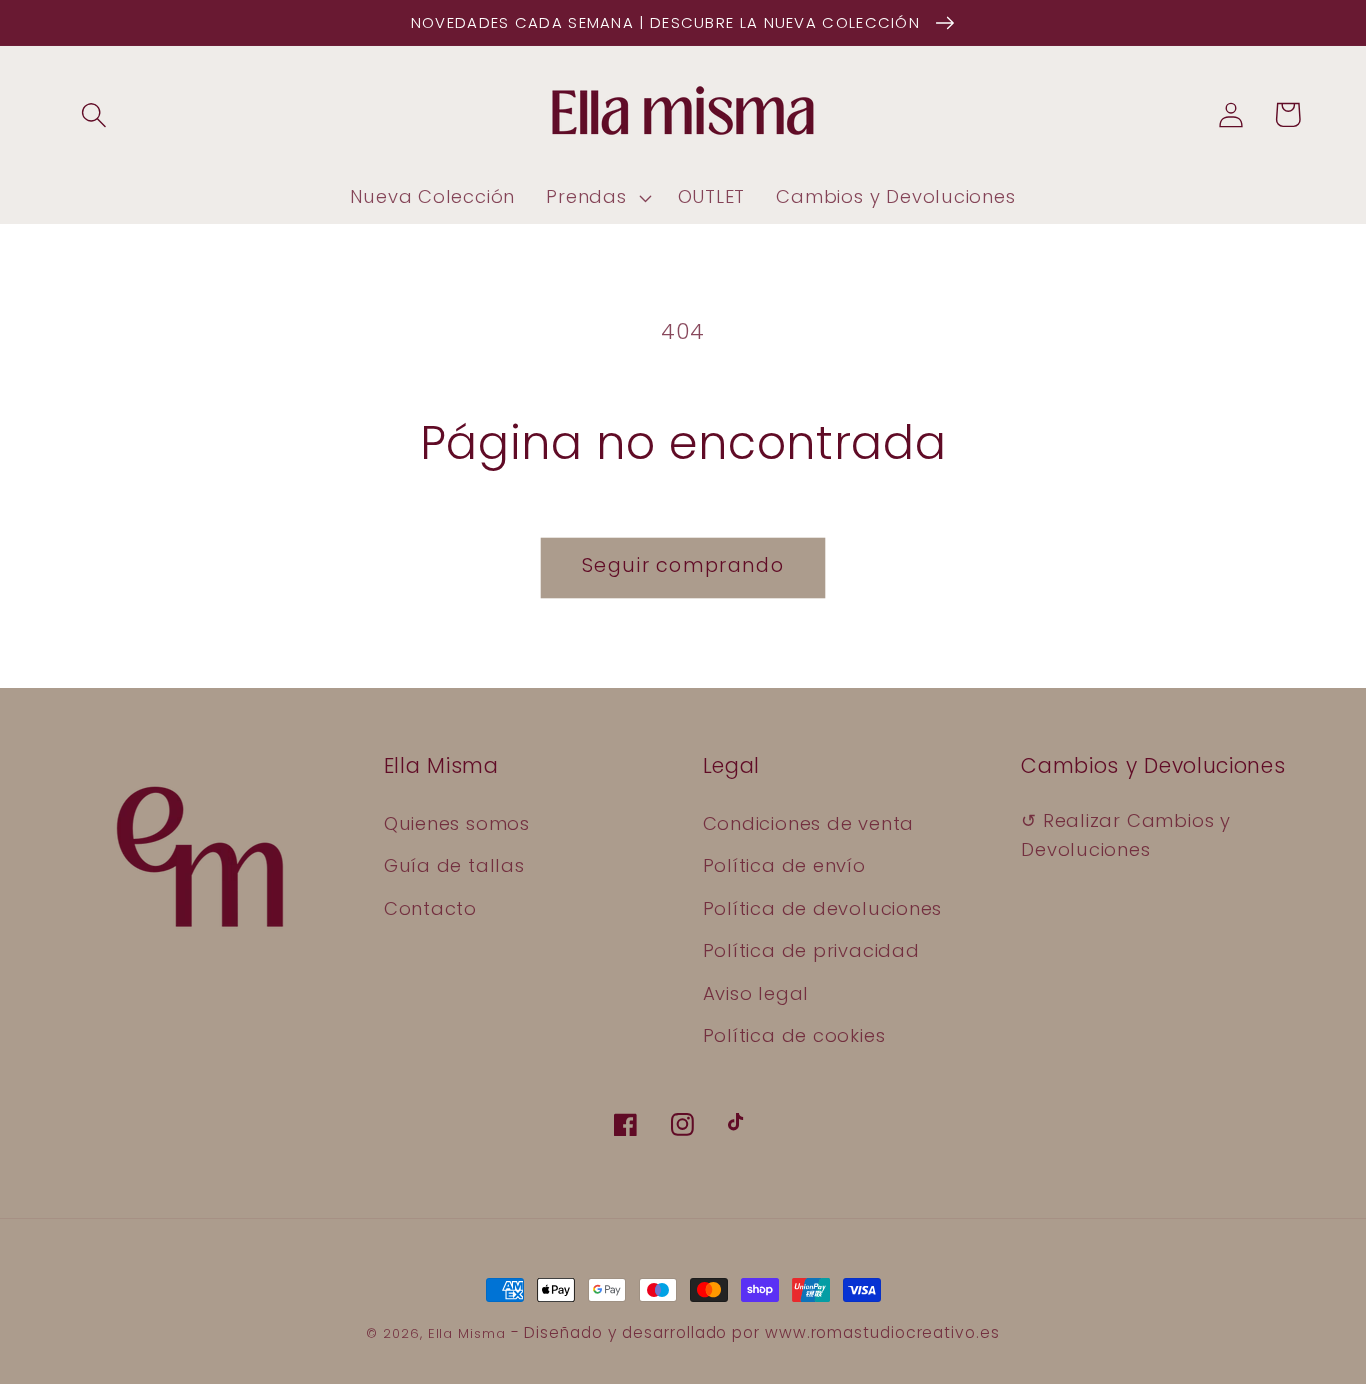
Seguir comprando (683, 565)
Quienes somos (457, 823)
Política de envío (784, 865)
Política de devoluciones (823, 908)
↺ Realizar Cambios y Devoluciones (1126, 835)
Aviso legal (756, 993)
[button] (93, 114)
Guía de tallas (454, 865)
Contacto (430, 908)
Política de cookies (794, 1035)
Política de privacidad (811, 950)
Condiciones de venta (809, 823)
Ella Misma (467, 1333)
